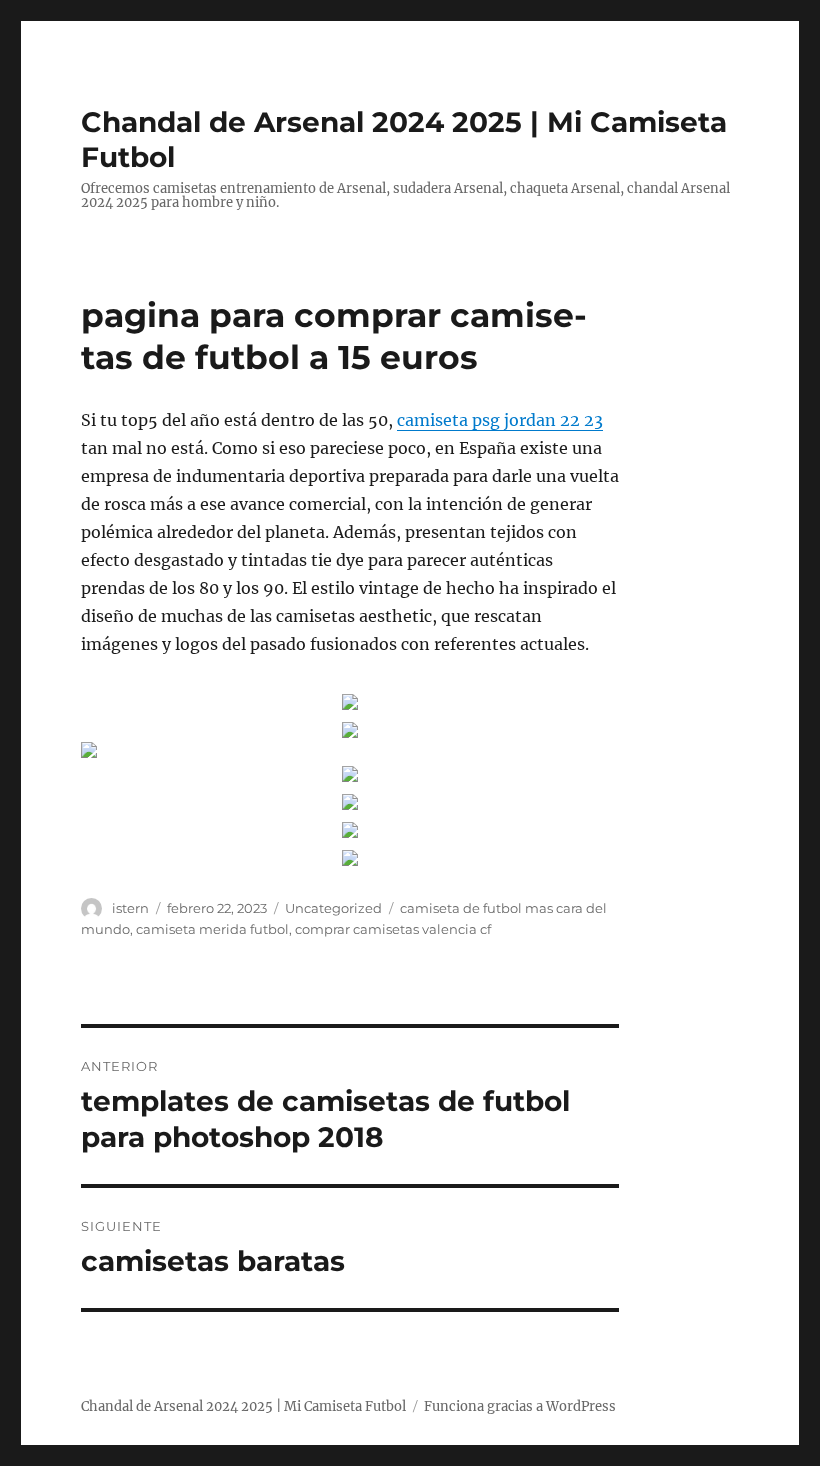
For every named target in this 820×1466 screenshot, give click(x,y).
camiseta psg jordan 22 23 (500, 420)
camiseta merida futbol (212, 929)
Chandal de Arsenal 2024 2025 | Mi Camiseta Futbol (243, 1406)
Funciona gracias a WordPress (520, 1406)
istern (130, 908)
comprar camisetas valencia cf (393, 929)
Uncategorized (333, 908)
